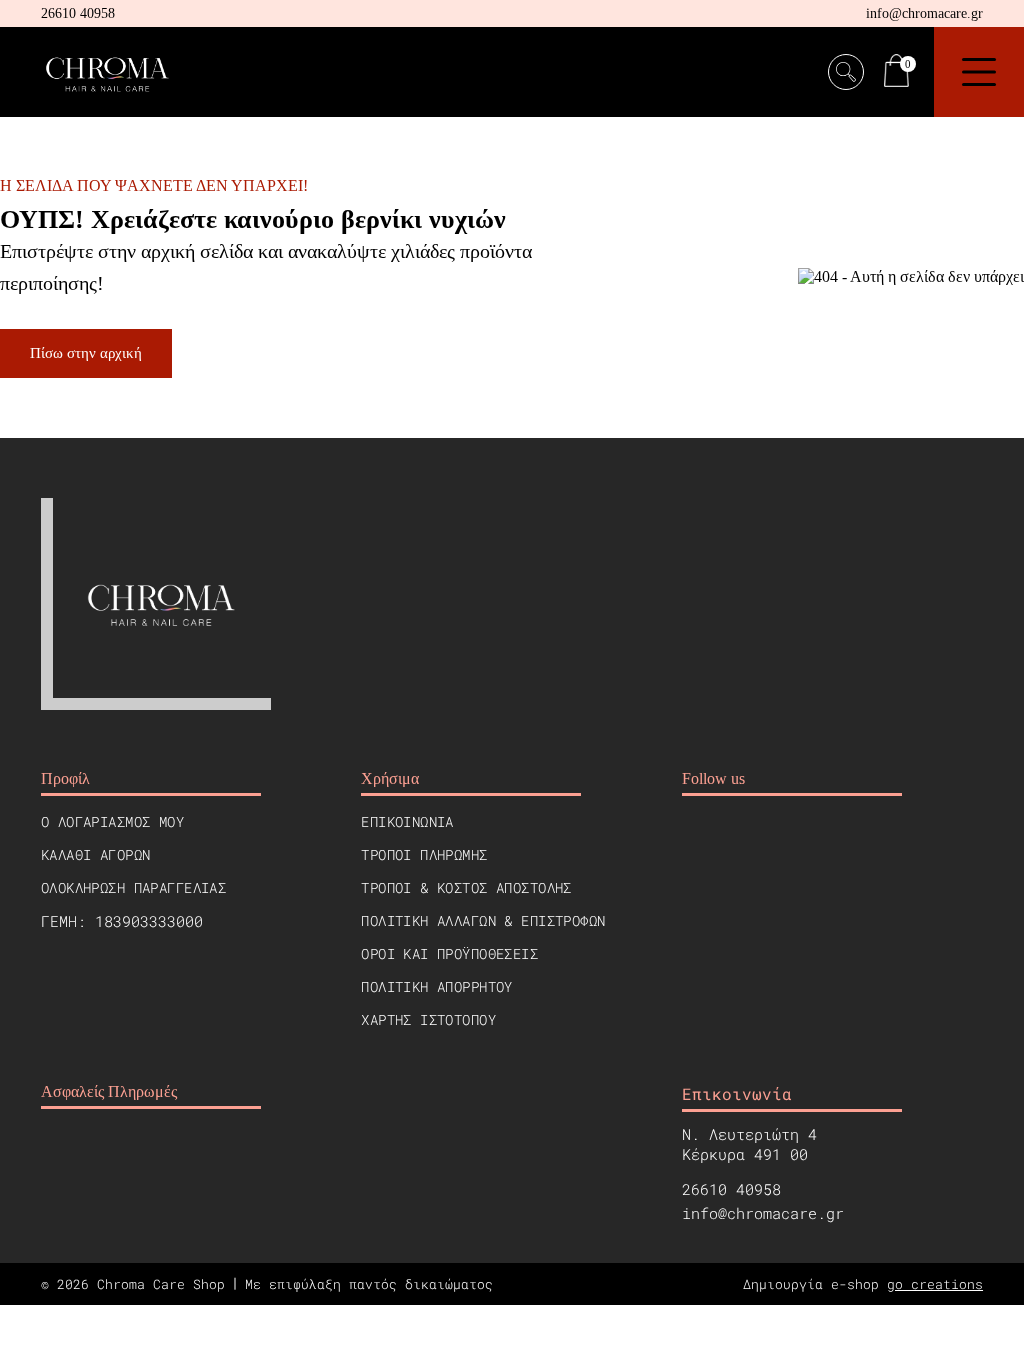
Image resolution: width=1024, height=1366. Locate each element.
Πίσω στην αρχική (86, 353)
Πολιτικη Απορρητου (437, 986)
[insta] (744, 842)
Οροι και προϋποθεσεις (449, 953)
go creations (935, 1284)
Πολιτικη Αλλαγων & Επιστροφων (483, 920)
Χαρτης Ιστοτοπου (428, 1019)
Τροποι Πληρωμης (424, 854)
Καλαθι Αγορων (95, 854)
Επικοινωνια (407, 821)
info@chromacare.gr (924, 13)
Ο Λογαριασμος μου (112, 821)
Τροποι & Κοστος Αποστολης (466, 887)
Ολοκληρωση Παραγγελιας (133, 887)
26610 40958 (78, 13)
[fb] (696, 842)
